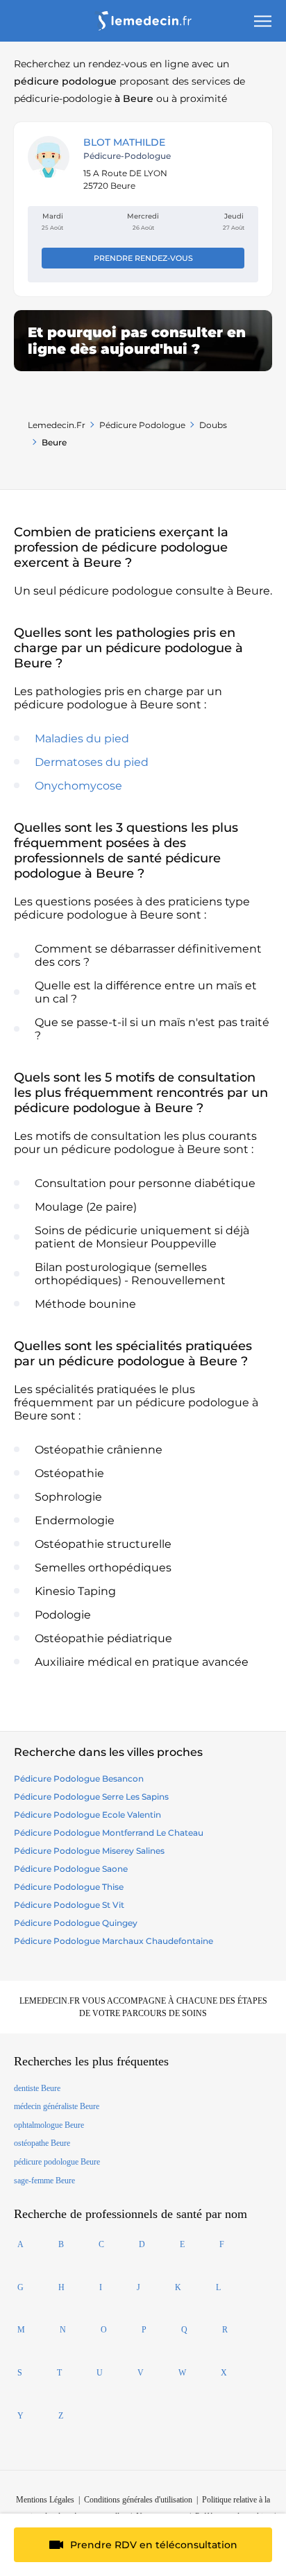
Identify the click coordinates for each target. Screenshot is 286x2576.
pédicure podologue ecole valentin (87, 1815)
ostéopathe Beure (42, 2143)
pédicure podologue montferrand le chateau (109, 1833)
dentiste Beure (37, 2088)
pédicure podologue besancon (79, 1779)
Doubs (213, 425)
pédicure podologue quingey (76, 1923)
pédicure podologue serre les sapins (91, 1797)
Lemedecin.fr (57, 425)
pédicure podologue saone (71, 1869)
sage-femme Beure (44, 2181)
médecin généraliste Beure (57, 2106)
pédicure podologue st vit (69, 1905)
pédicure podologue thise (69, 1887)
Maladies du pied (82, 739)
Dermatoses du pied (92, 762)
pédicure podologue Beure (57, 2162)
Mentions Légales (45, 2500)
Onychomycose (78, 786)
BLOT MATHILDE (124, 142)
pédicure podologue (142, 425)
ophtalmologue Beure (49, 2125)
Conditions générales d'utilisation (138, 2500)
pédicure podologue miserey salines (89, 1851)
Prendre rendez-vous (143, 258)
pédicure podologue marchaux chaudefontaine (113, 1941)
